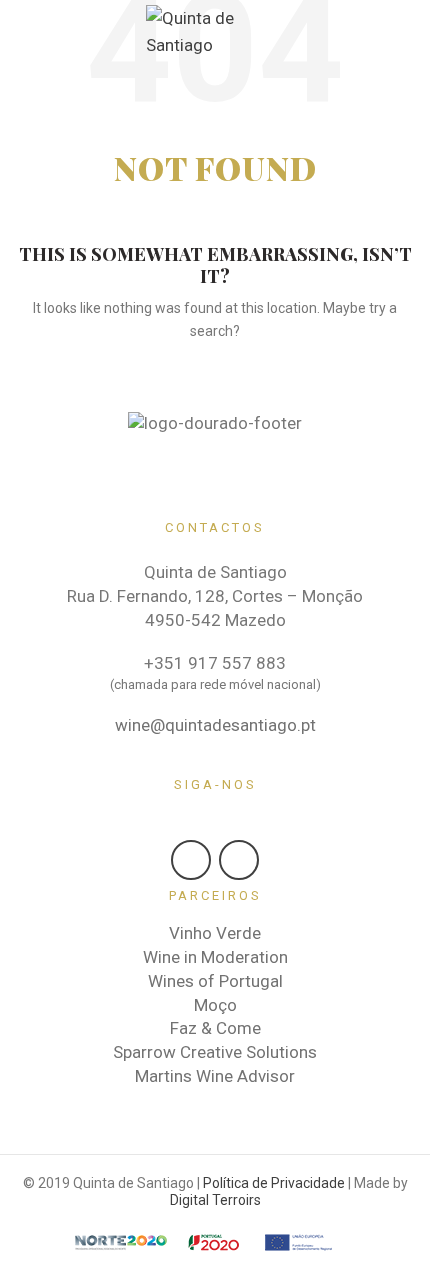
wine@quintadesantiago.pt (215, 725)
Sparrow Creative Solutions (215, 1052)
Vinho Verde (215, 933)
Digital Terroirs (215, 1200)
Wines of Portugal (215, 981)
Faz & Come (215, 1028)
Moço (215, 1005)
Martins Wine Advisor (215, 1076)
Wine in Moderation (215, 957)
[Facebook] (191, 860)
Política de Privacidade (274, 1183)
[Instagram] (239, 860)
